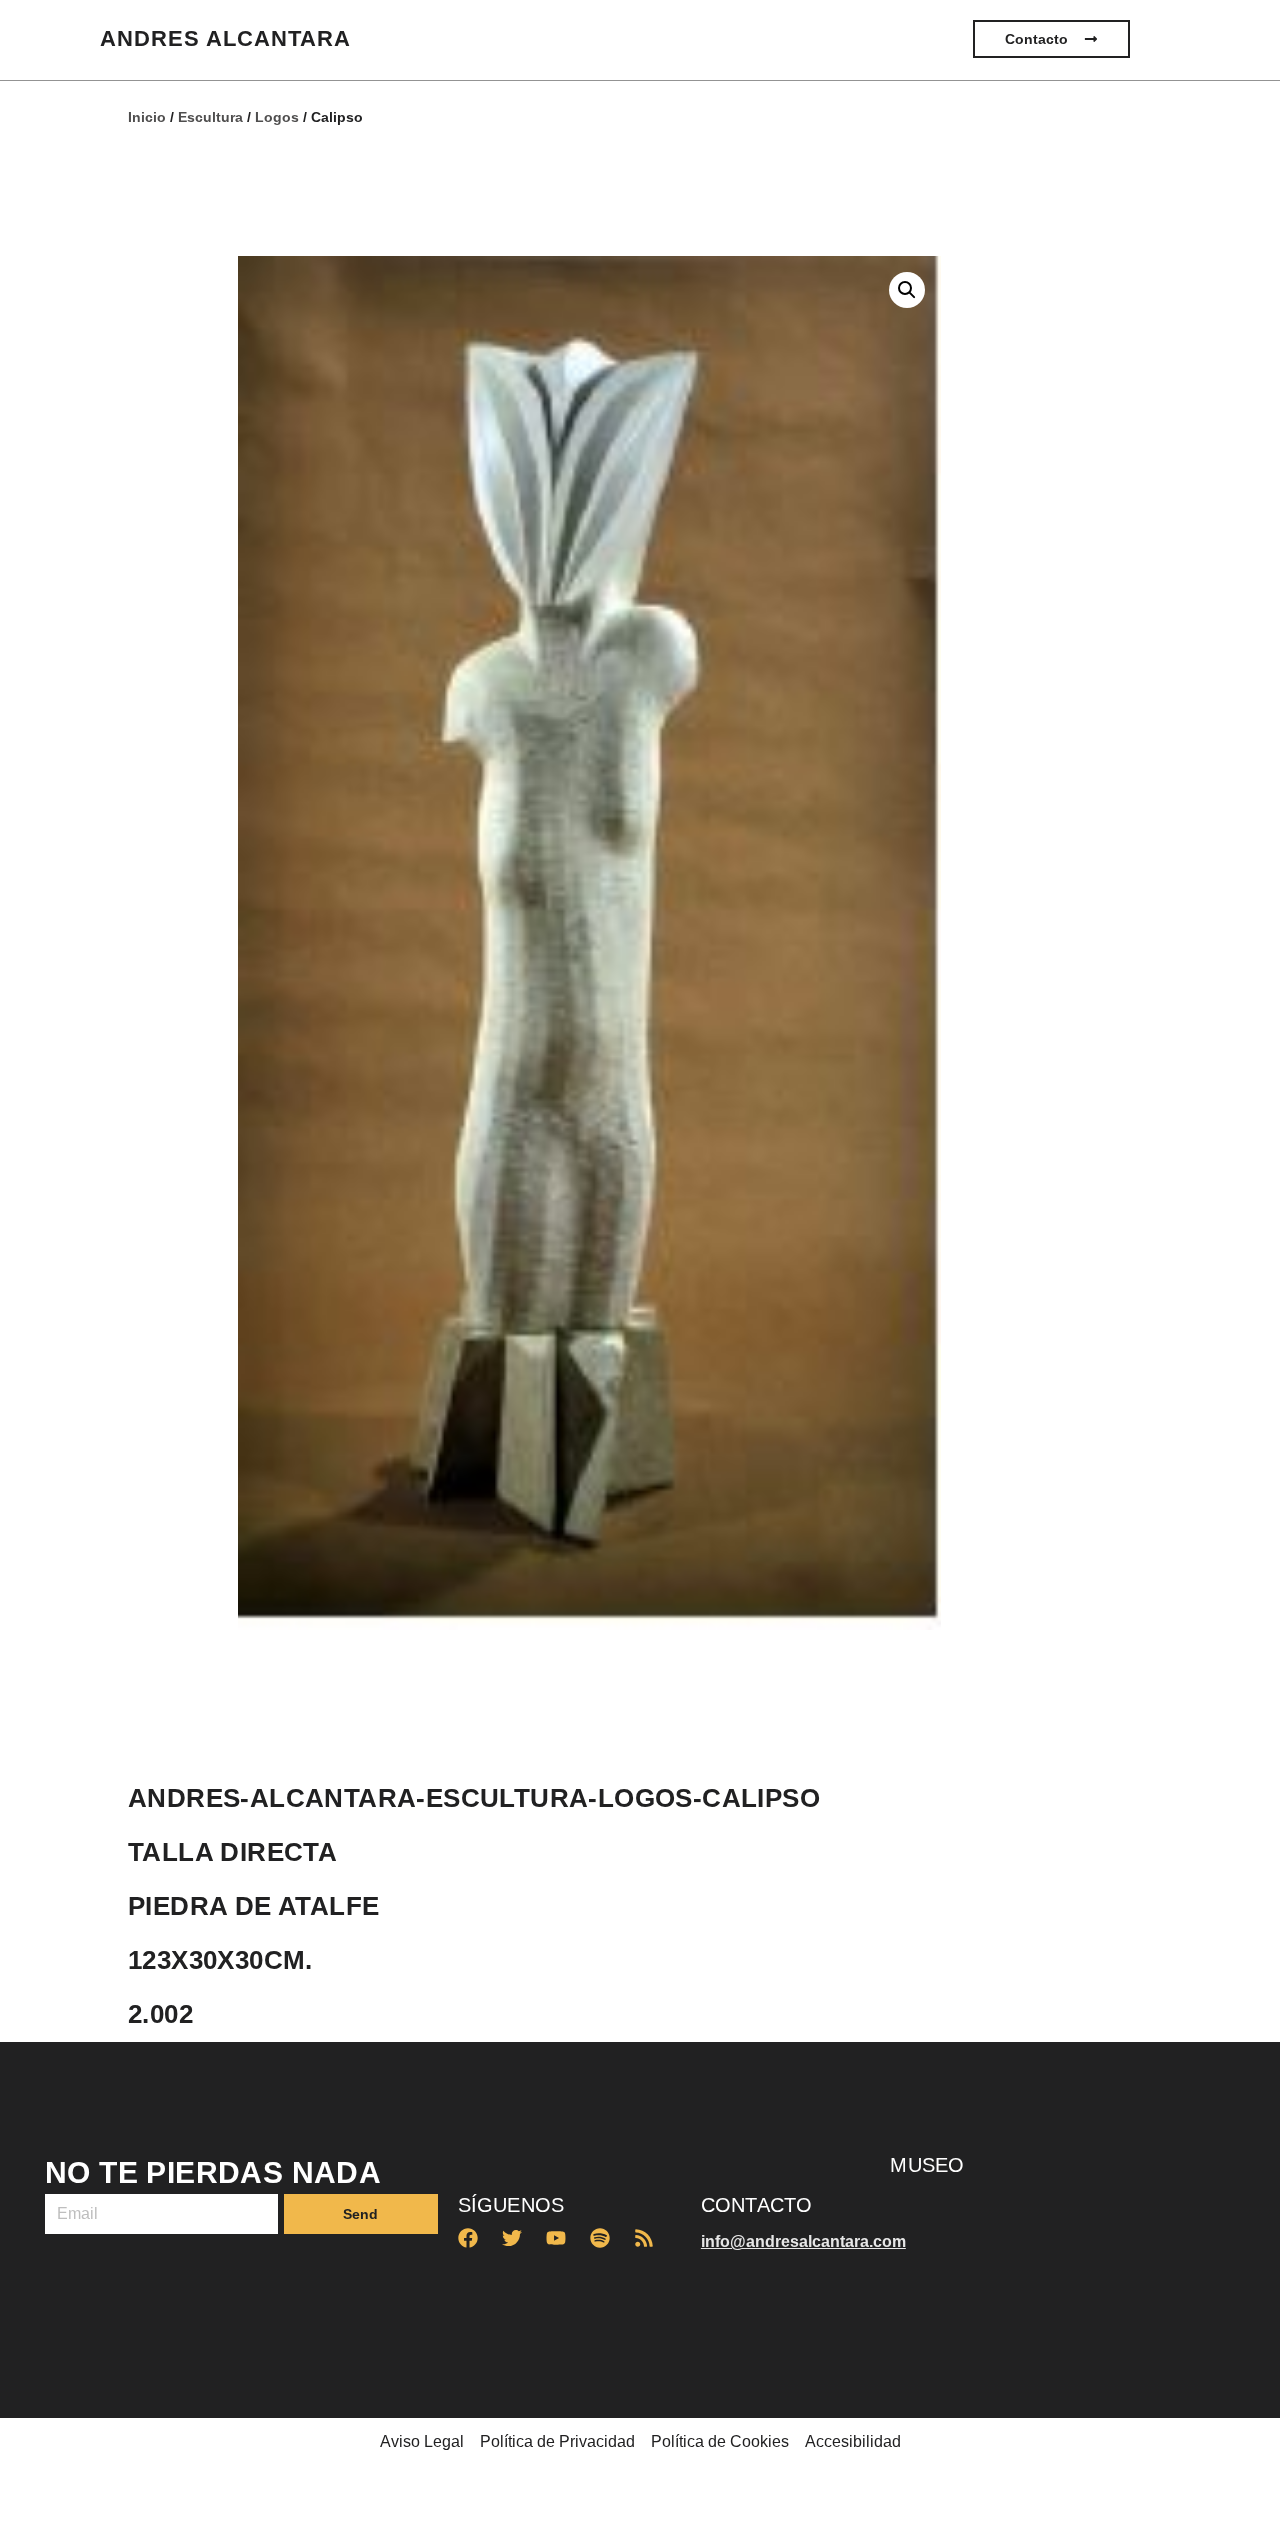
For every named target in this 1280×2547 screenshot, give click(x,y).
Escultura (210, 117)
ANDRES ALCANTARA (225, 38)
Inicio (147, 117)
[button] (907, 290)
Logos (277, 117)
